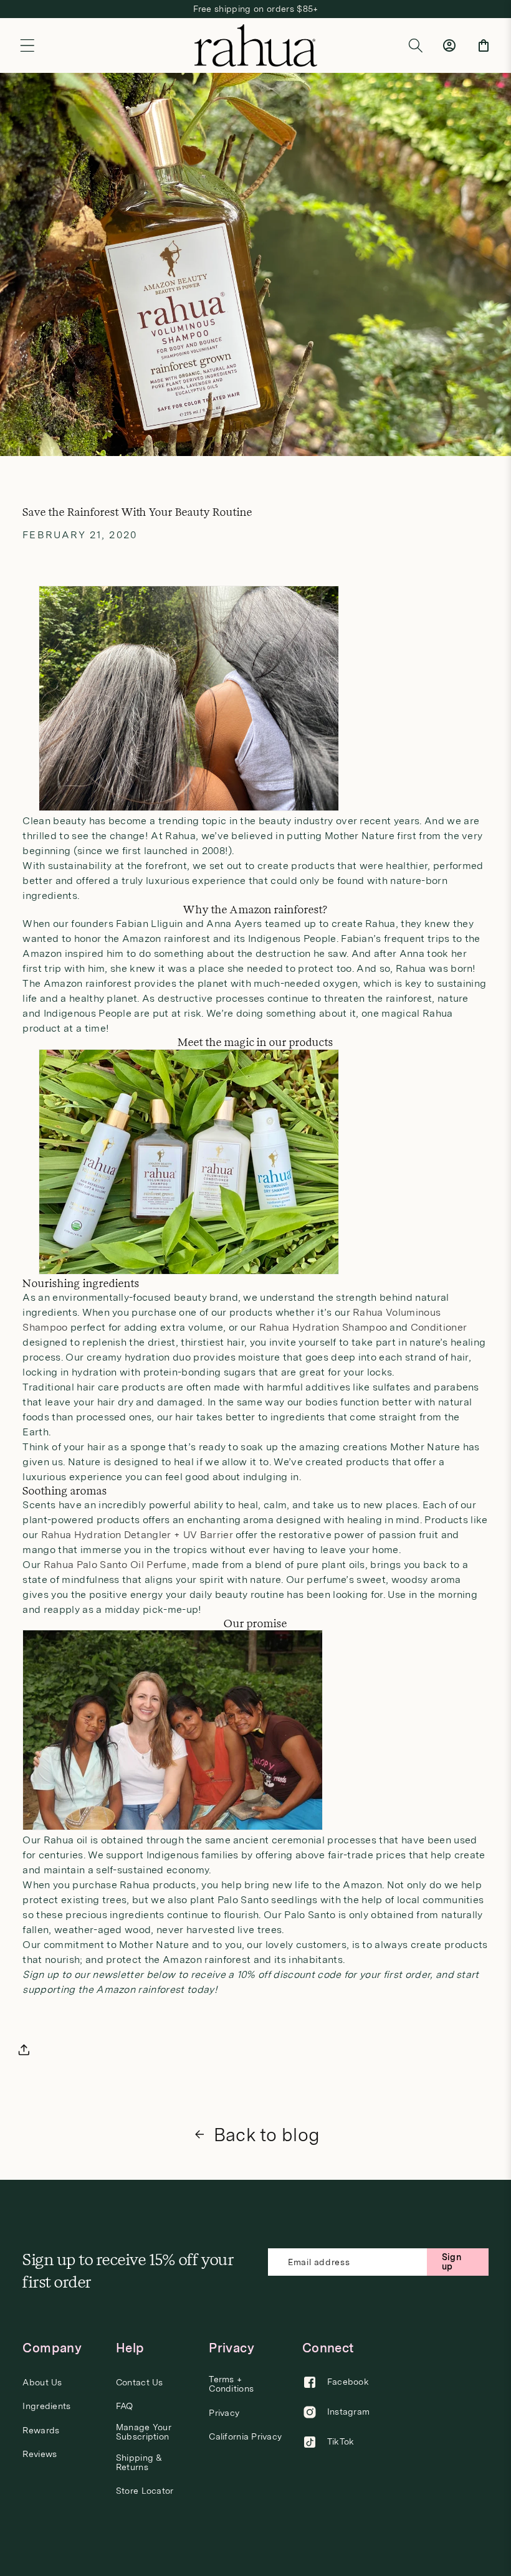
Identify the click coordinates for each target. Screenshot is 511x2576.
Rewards (41, 2431)
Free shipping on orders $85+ (256, 9)
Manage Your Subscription (144, 2432)
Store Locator (145, 2491)
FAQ (125, 2406)
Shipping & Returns (139, 2463)
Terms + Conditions (231, 2384)
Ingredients (46, 2406)
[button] (27, 45)
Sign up (451, 2262)
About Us (42, 2383)
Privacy (224, 2413)
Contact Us (140, 2383)
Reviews (40, 2454)
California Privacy (245, 2437)
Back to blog (267, 2135)
